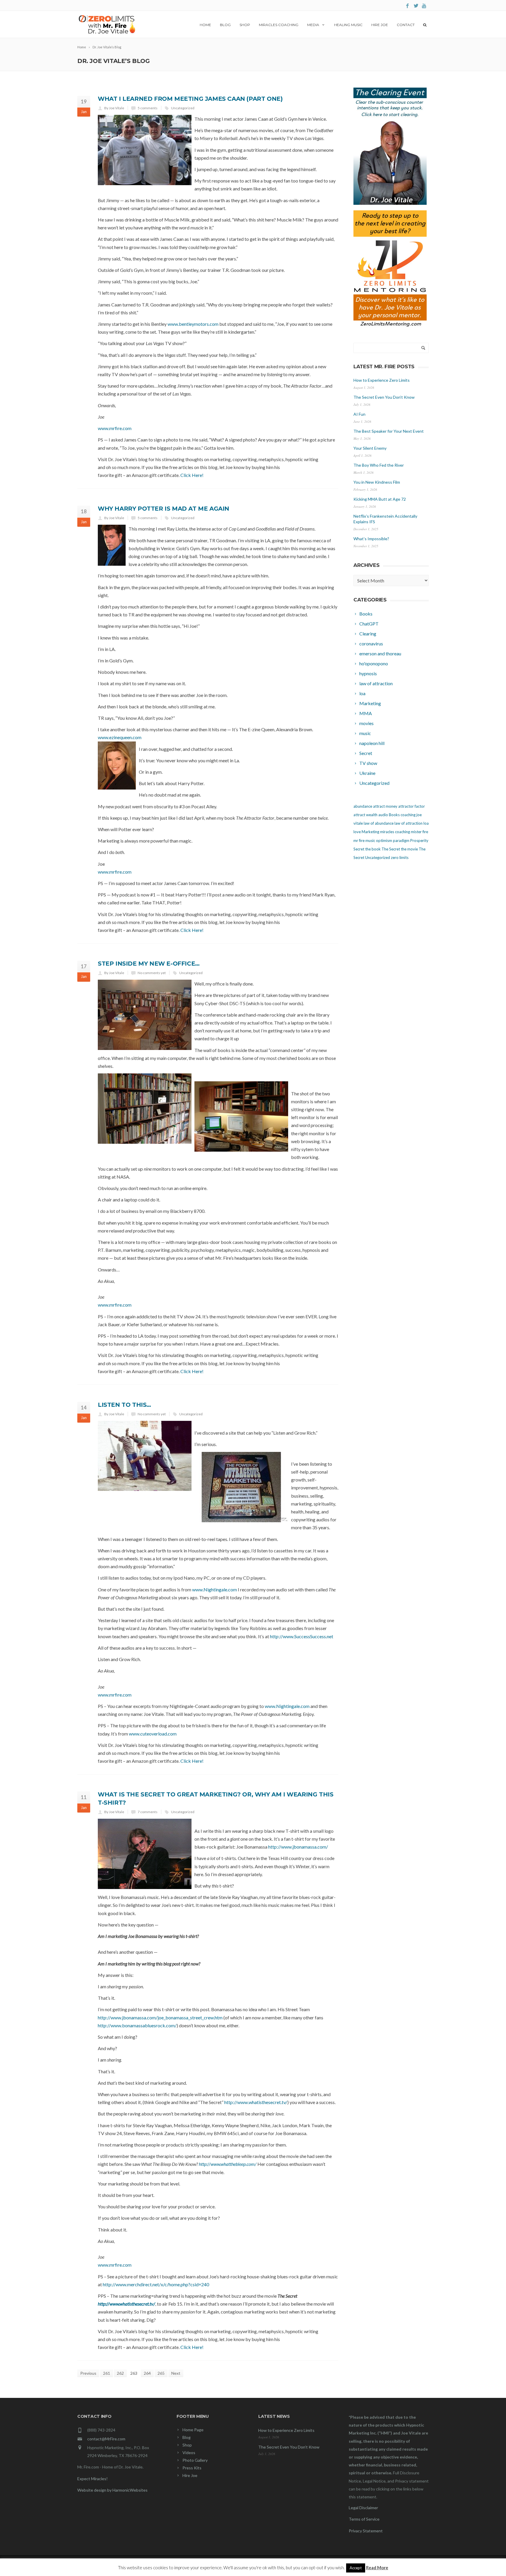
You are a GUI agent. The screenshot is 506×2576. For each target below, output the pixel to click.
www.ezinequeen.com (120, 737)
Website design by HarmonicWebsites (112, 2490)
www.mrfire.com (115, 428)
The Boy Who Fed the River (379, 465)
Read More (377, 2568)
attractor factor (412, 806)
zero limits (400, 857)
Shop (245, 25)
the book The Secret (383, 849)
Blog (225, 25)
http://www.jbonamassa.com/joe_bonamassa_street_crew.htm (160, 2017)
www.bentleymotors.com (193, 324)
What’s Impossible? (371, 539)
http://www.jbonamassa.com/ (298, 1847)
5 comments (148, 108)
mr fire (359, 841)
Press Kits (192, 2468)
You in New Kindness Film (377, 482)
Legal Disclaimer (363, 2508)
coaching (408, 815)
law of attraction (408, 823)
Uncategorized (183, 108)
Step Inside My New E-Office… (149, 964)
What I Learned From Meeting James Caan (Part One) (190, 99)
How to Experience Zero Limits (382, 380)
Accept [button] (356, 2568)
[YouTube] (424, 6)
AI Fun (359, 414)
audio (383, 815)
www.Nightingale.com (214, 1589)
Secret (359, 849)
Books (394, 815)
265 (161, 2373)
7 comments (148, 1812)
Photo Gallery (195, 2460)
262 (120, 2373)
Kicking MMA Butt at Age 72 (380, 499)
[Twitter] (416, 6)
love (357, 832)
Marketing (370, 832)
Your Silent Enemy (370, 448)
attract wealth (365, 815)
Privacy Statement (366, 2531)
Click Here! (192, 475)
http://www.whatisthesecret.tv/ (256, 2102)
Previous (88, 2373)
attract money (385, 806)
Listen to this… (124, 1405)
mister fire (419, 832)
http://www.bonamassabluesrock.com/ (137, 2025)
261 (107, 2373)
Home (205, 25)
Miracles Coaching (279, 25)
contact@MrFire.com (106, 2439)
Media (313, 25)
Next (176, 2373)
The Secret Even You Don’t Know (384, 397)
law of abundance (379, 823)
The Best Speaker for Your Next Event (389, 431)
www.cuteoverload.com (153, 1734)
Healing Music (348, 25)
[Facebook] (407, 6)
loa (426, 823)
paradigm (401, 841)
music (370, 841)
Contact (406, 25)
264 (147, 2373)
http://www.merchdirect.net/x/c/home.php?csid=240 (156, 2284)
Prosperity (419, 841)
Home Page (193, 2430)
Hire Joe (380, 25)
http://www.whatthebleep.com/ (228, 2164)
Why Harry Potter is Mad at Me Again (164, 509)
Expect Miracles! (93, 2479)
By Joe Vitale (114, 108)
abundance (363, 806)
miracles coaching (395, 832)
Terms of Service (364, 2519)
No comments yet (152, 973)
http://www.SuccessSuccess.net (302, 1636)
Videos (189, 2453)
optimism (384, 841)
